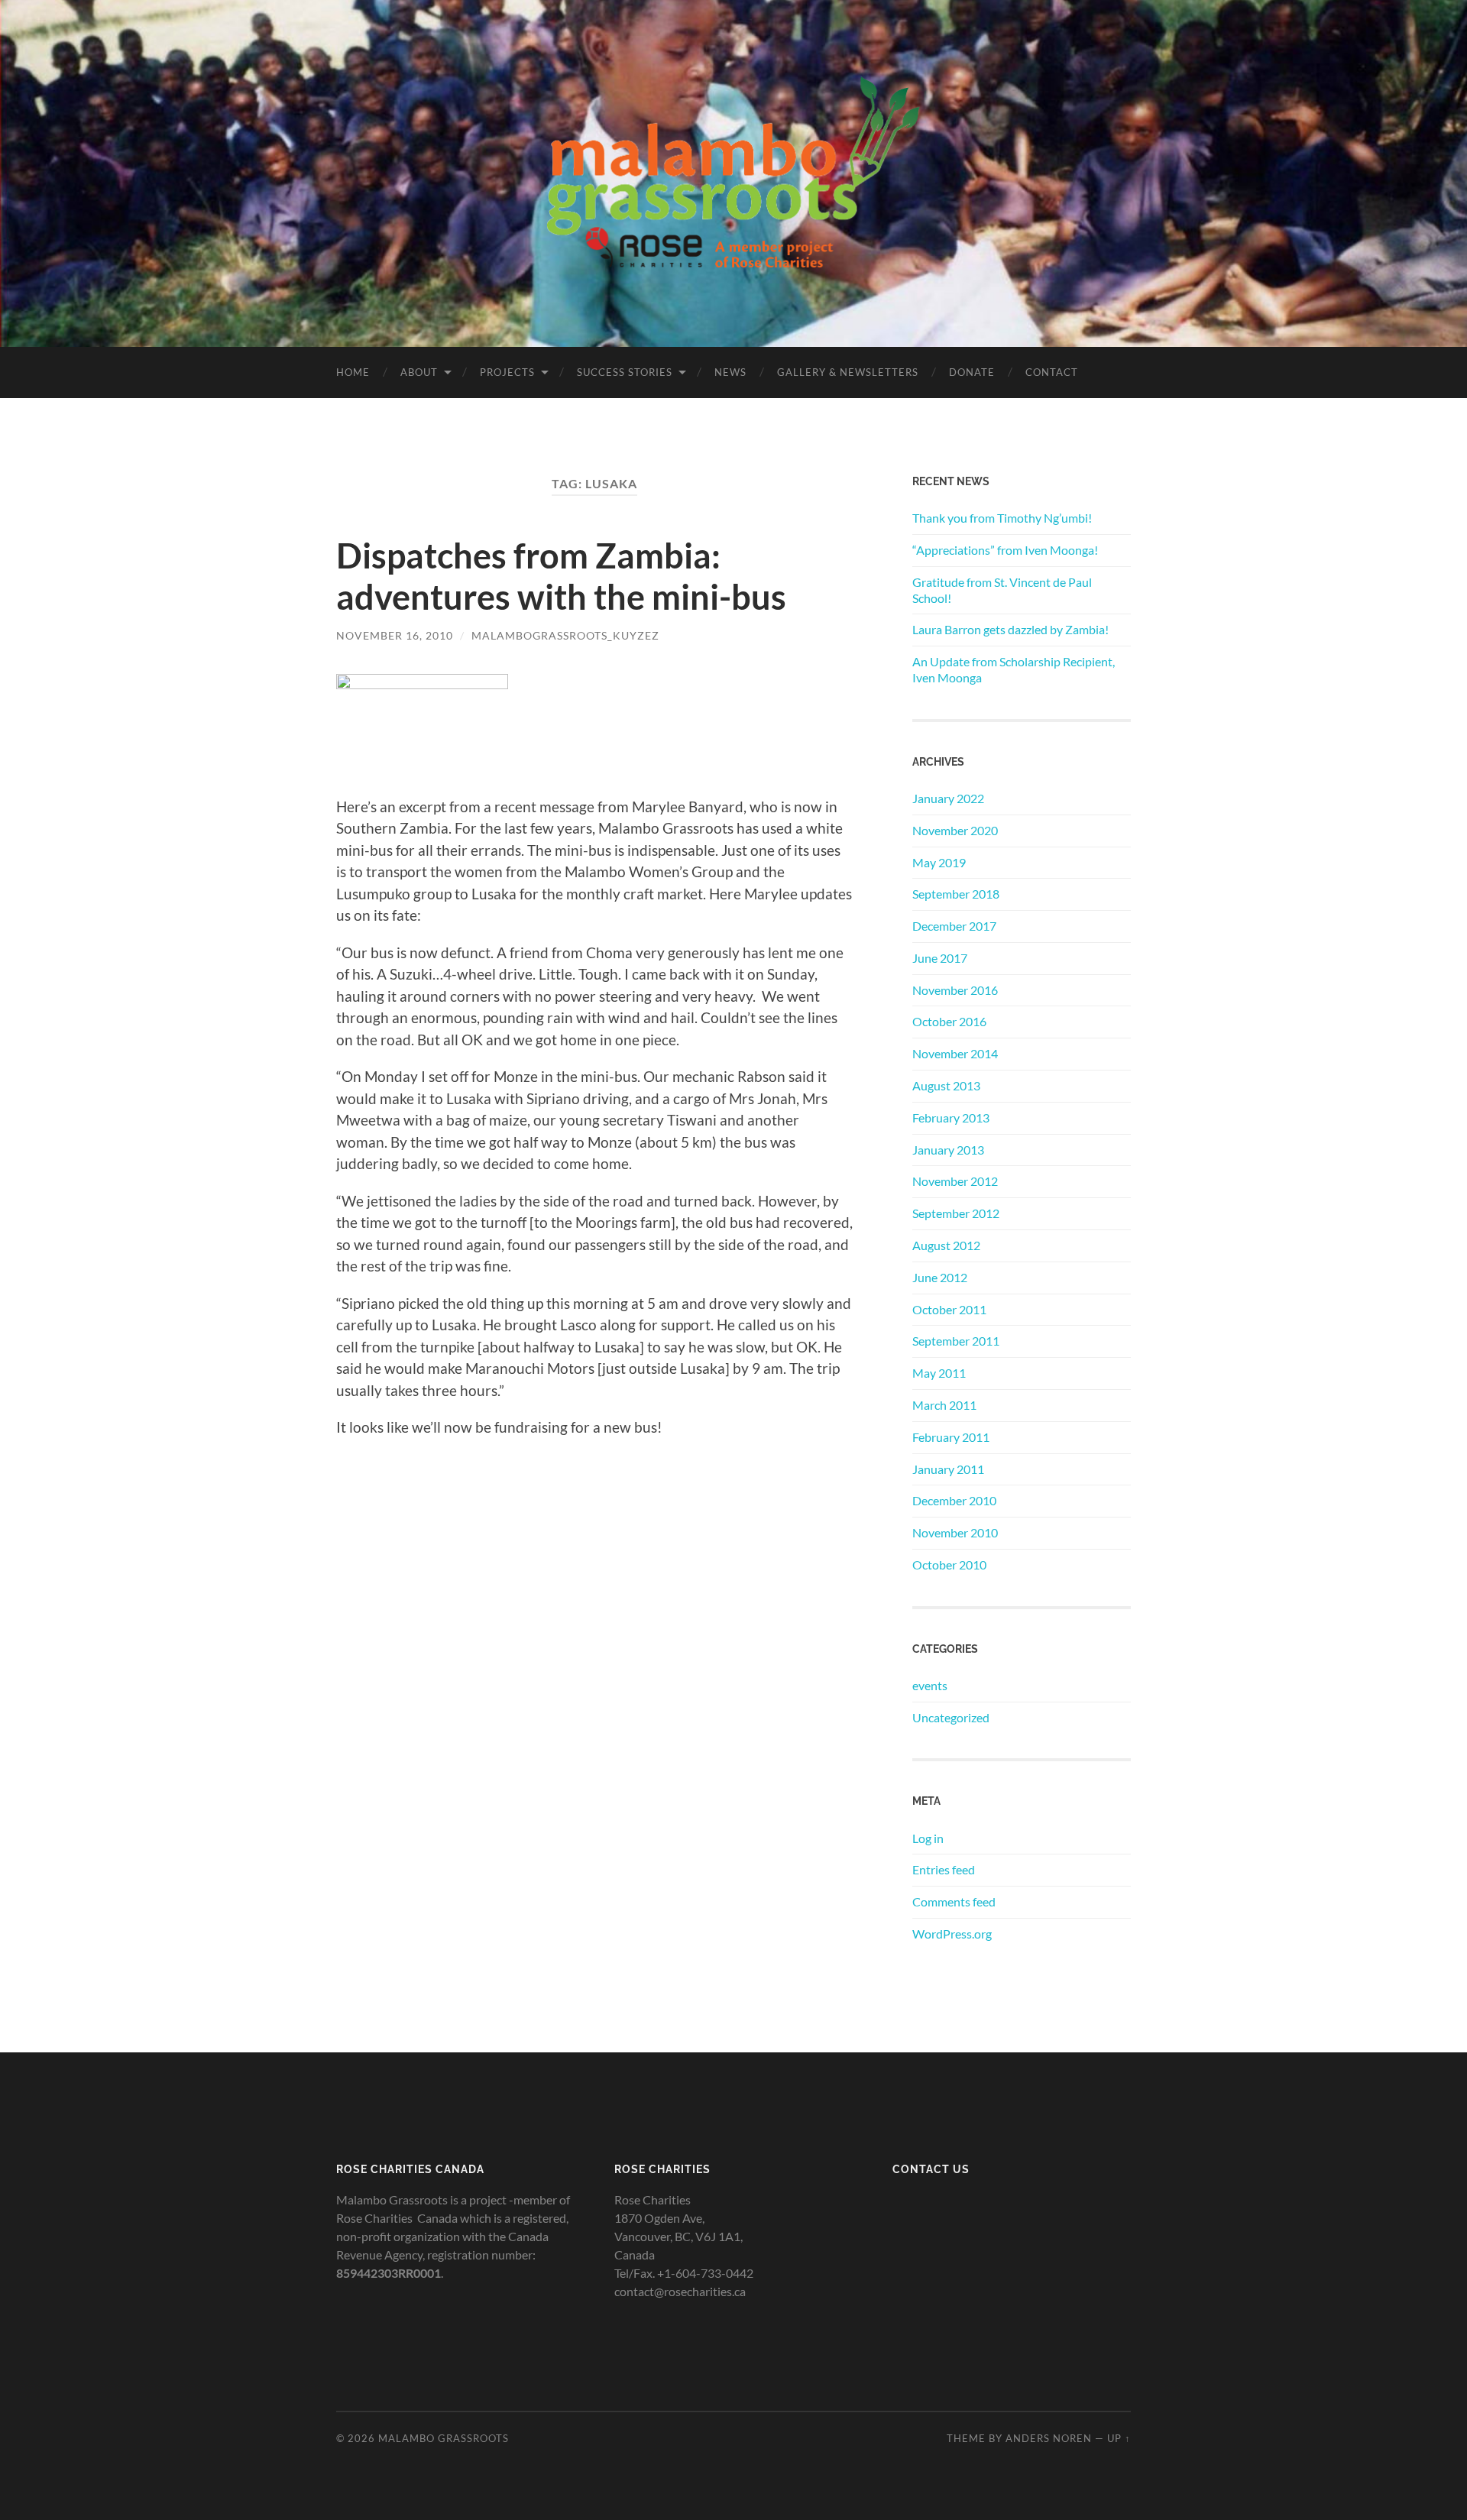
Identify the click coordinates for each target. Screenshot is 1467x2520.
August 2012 (946, 1245)
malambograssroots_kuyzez (565, 635)
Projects (507, 372)
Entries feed (944, 1869)
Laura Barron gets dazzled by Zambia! (1010, 629)
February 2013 (951, 1117)
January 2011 (948, 1469)
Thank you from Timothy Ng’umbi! (1002, 518)
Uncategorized (951, 1717)
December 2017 (954, 926)
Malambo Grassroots (444, 2438)
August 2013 (946, 1085)
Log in (928, 1838)
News (730, 372)
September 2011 (956, 1341)
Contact (1052, 372)
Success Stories (625, 372)
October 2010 (949, 1564)
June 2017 (940, 958)
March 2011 (944, 1405)
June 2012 (940, 1277)
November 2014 (955, 1053)
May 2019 (939, 862)
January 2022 (948, 798)
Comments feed (954, 1901)
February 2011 (951, 1437)
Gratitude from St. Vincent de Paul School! (1002, 590)
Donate (972, 372)
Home (353, 372)
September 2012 (956, 1213)
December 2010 (954, 1500)
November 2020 (955, 830)
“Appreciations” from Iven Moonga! (1005, 550)
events (930, 1685)
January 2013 (948, 1150)
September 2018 (956, 894)
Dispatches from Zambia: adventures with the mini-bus (561, 576)
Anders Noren (1049, 2438)
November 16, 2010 (395, 635)
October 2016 (949, 1021)
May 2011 (939, 1373)
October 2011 (949, 1309)
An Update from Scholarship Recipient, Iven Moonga (1014, 669)
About (419, 372)
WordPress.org (952, 1934)
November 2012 (955, 1181)
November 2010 (955, 1532)
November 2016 (955, 990)
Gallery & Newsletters (848, 372)
